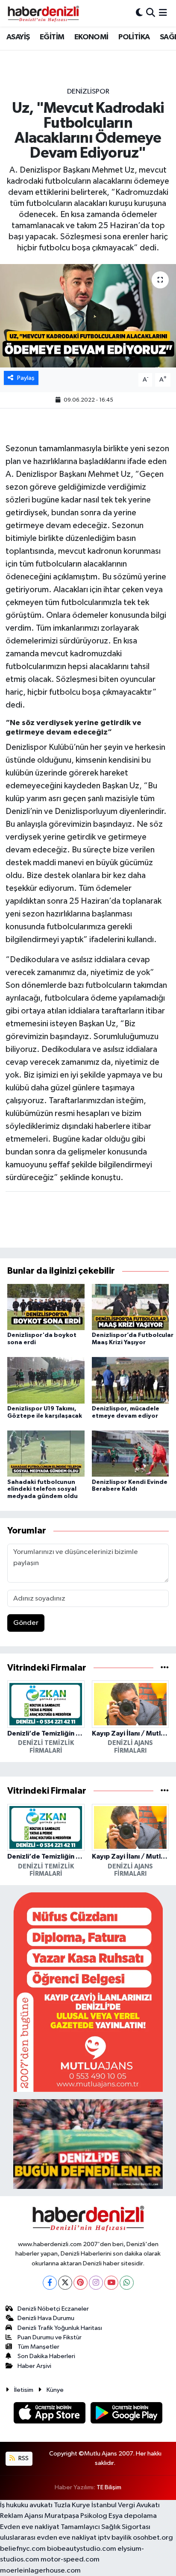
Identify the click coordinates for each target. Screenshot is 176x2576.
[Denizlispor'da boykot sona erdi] (46, 1307)
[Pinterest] (81, 2283)
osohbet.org (153, 2538)
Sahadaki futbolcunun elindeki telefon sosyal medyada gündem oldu (43, 1489)
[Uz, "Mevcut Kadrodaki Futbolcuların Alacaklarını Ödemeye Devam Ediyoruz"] (88, 316)
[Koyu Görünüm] (139, 13)
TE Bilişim (109, 2487)
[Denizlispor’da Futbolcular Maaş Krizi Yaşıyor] (131, 1307)
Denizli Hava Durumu (46, 2318)
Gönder (26, 1623)
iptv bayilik (115, 2538)
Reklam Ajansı (22, 2516)
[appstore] (50, 2415)
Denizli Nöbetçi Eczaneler (53, 2309)
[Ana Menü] (163, 13)
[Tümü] (165, 1668)
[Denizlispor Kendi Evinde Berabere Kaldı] (131, 1453)
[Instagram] (96, 2283)
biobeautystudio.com (82, 2549)
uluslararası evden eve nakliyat (48, 2538)
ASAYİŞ (18, 37)
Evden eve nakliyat (30, 2527)
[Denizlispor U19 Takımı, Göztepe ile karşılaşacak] (46, 1380)
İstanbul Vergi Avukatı (126, 2505)
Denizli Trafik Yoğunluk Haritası (60, 2328)
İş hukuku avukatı (26, 2505)
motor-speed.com (70, 2560)
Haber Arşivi (34, 2366)
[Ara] (151, 13)
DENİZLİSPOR (88, 92)
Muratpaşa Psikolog (76, 2516)
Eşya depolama (133, 2516)
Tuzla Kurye (72, 2505)
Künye (55, 2390)
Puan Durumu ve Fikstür (50, 2337)
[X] (65, 2283)
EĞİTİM (52, 37)
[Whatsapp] (127, 2283)
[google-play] (127, 2415)
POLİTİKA (134, 37)
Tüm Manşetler (38, 2347)
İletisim (24, 2390)
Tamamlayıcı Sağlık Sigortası (106, 2527)
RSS (23, 2458)
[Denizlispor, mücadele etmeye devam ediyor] (131, 1380)
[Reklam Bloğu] (88, 1992)
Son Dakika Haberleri (46, 2356)
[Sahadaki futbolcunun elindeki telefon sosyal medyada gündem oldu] (46, 1453)
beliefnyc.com (23, 2549)
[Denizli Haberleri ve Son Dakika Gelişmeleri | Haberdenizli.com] (43, 13)
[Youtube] (111, 2283)
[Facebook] (50, 2283)
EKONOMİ (91, 37)
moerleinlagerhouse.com (40, 2571)
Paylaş (26, 378)
